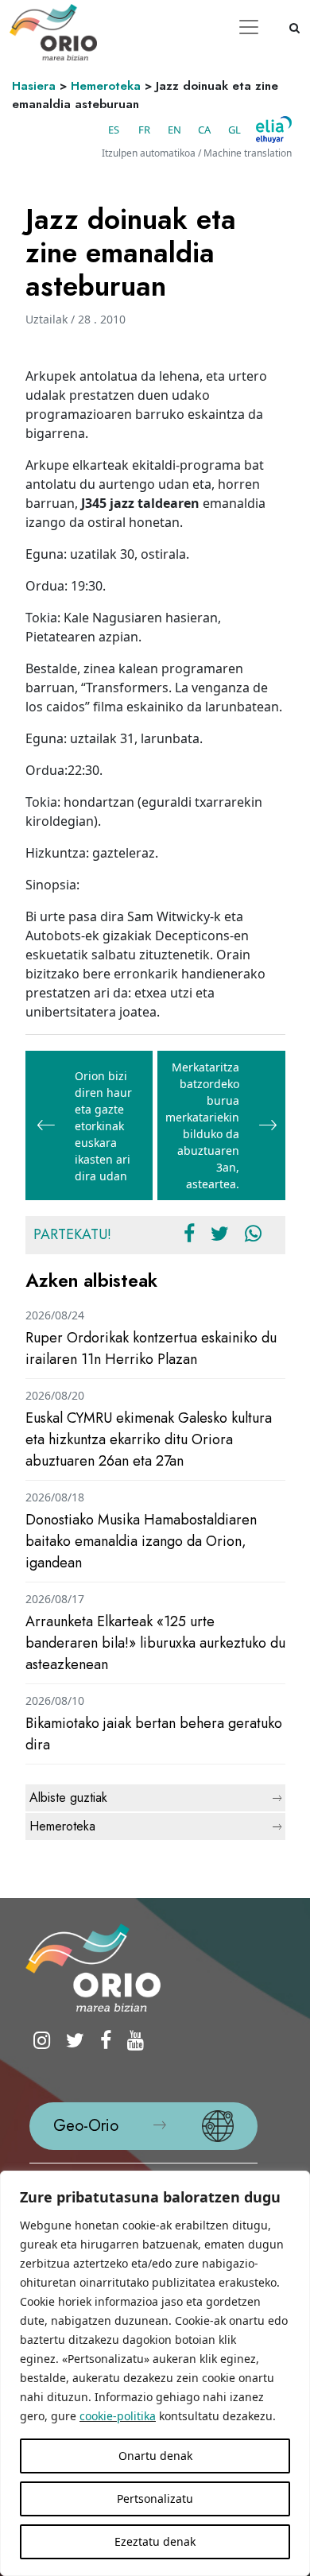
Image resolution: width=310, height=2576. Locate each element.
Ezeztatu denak (155, 2541)
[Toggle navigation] (249, 27)
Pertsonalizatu (155, 2499)
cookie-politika (118, 2416)
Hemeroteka (106, 86)
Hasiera (34, 86)
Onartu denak (155, 2456)
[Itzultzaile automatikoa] (274, 130)
